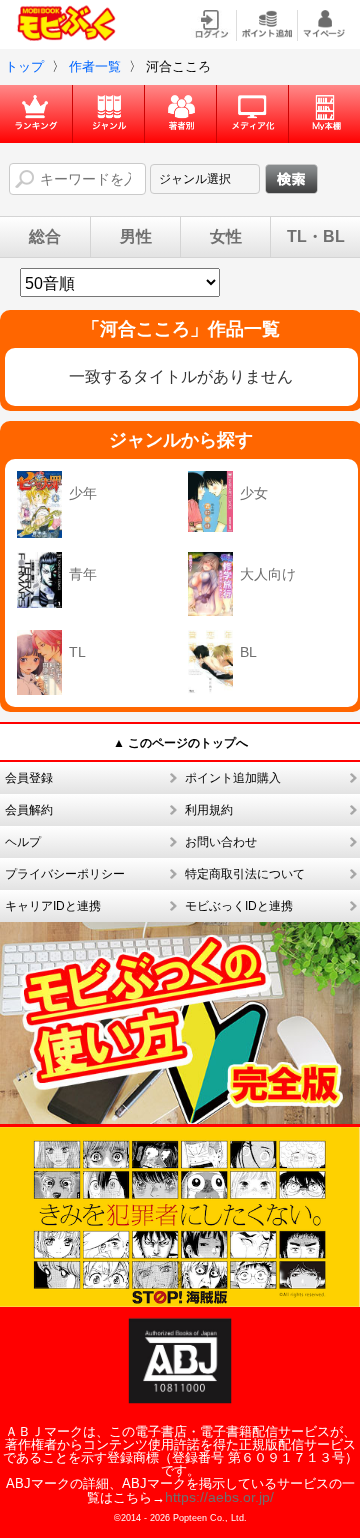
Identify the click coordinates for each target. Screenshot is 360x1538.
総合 (45, 237)
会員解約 (29, 810)
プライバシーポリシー (65, 874)
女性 (226, 237)
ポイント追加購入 (233, 778)
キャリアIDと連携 (53, 906)
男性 (136, 237)
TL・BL (316, 237)
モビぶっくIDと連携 (239, 906)
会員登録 (29, 778)
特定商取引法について (245, 874)
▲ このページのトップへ (180, 743)
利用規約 (209, 810)
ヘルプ (23, 842)
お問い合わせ (221, 842)
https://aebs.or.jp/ (219, 1497)
